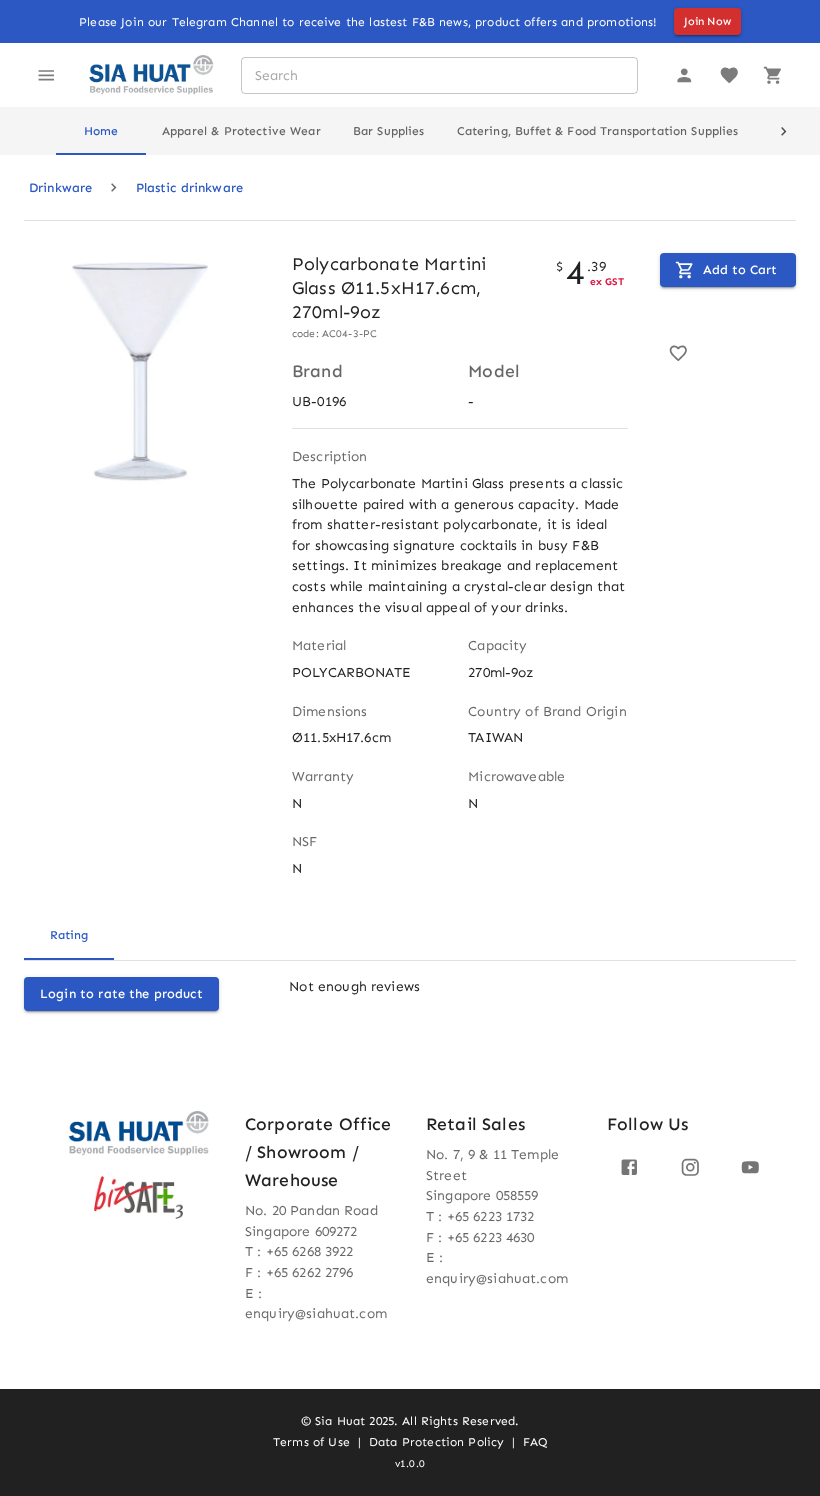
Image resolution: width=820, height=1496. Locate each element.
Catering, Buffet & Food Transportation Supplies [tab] (598, 131)
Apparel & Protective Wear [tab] (241, 131)
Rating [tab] (69, 935)
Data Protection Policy (436, 1442)
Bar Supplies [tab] (389, 131)
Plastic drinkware (190, 187)
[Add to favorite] (678, 353)
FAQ (534, 1442)
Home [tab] (101, 131)
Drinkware (60, 187)
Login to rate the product (121, 993)
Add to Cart (740, 269)
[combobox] (438, 75)
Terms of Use (311, 1442)
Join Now (707, 21)
